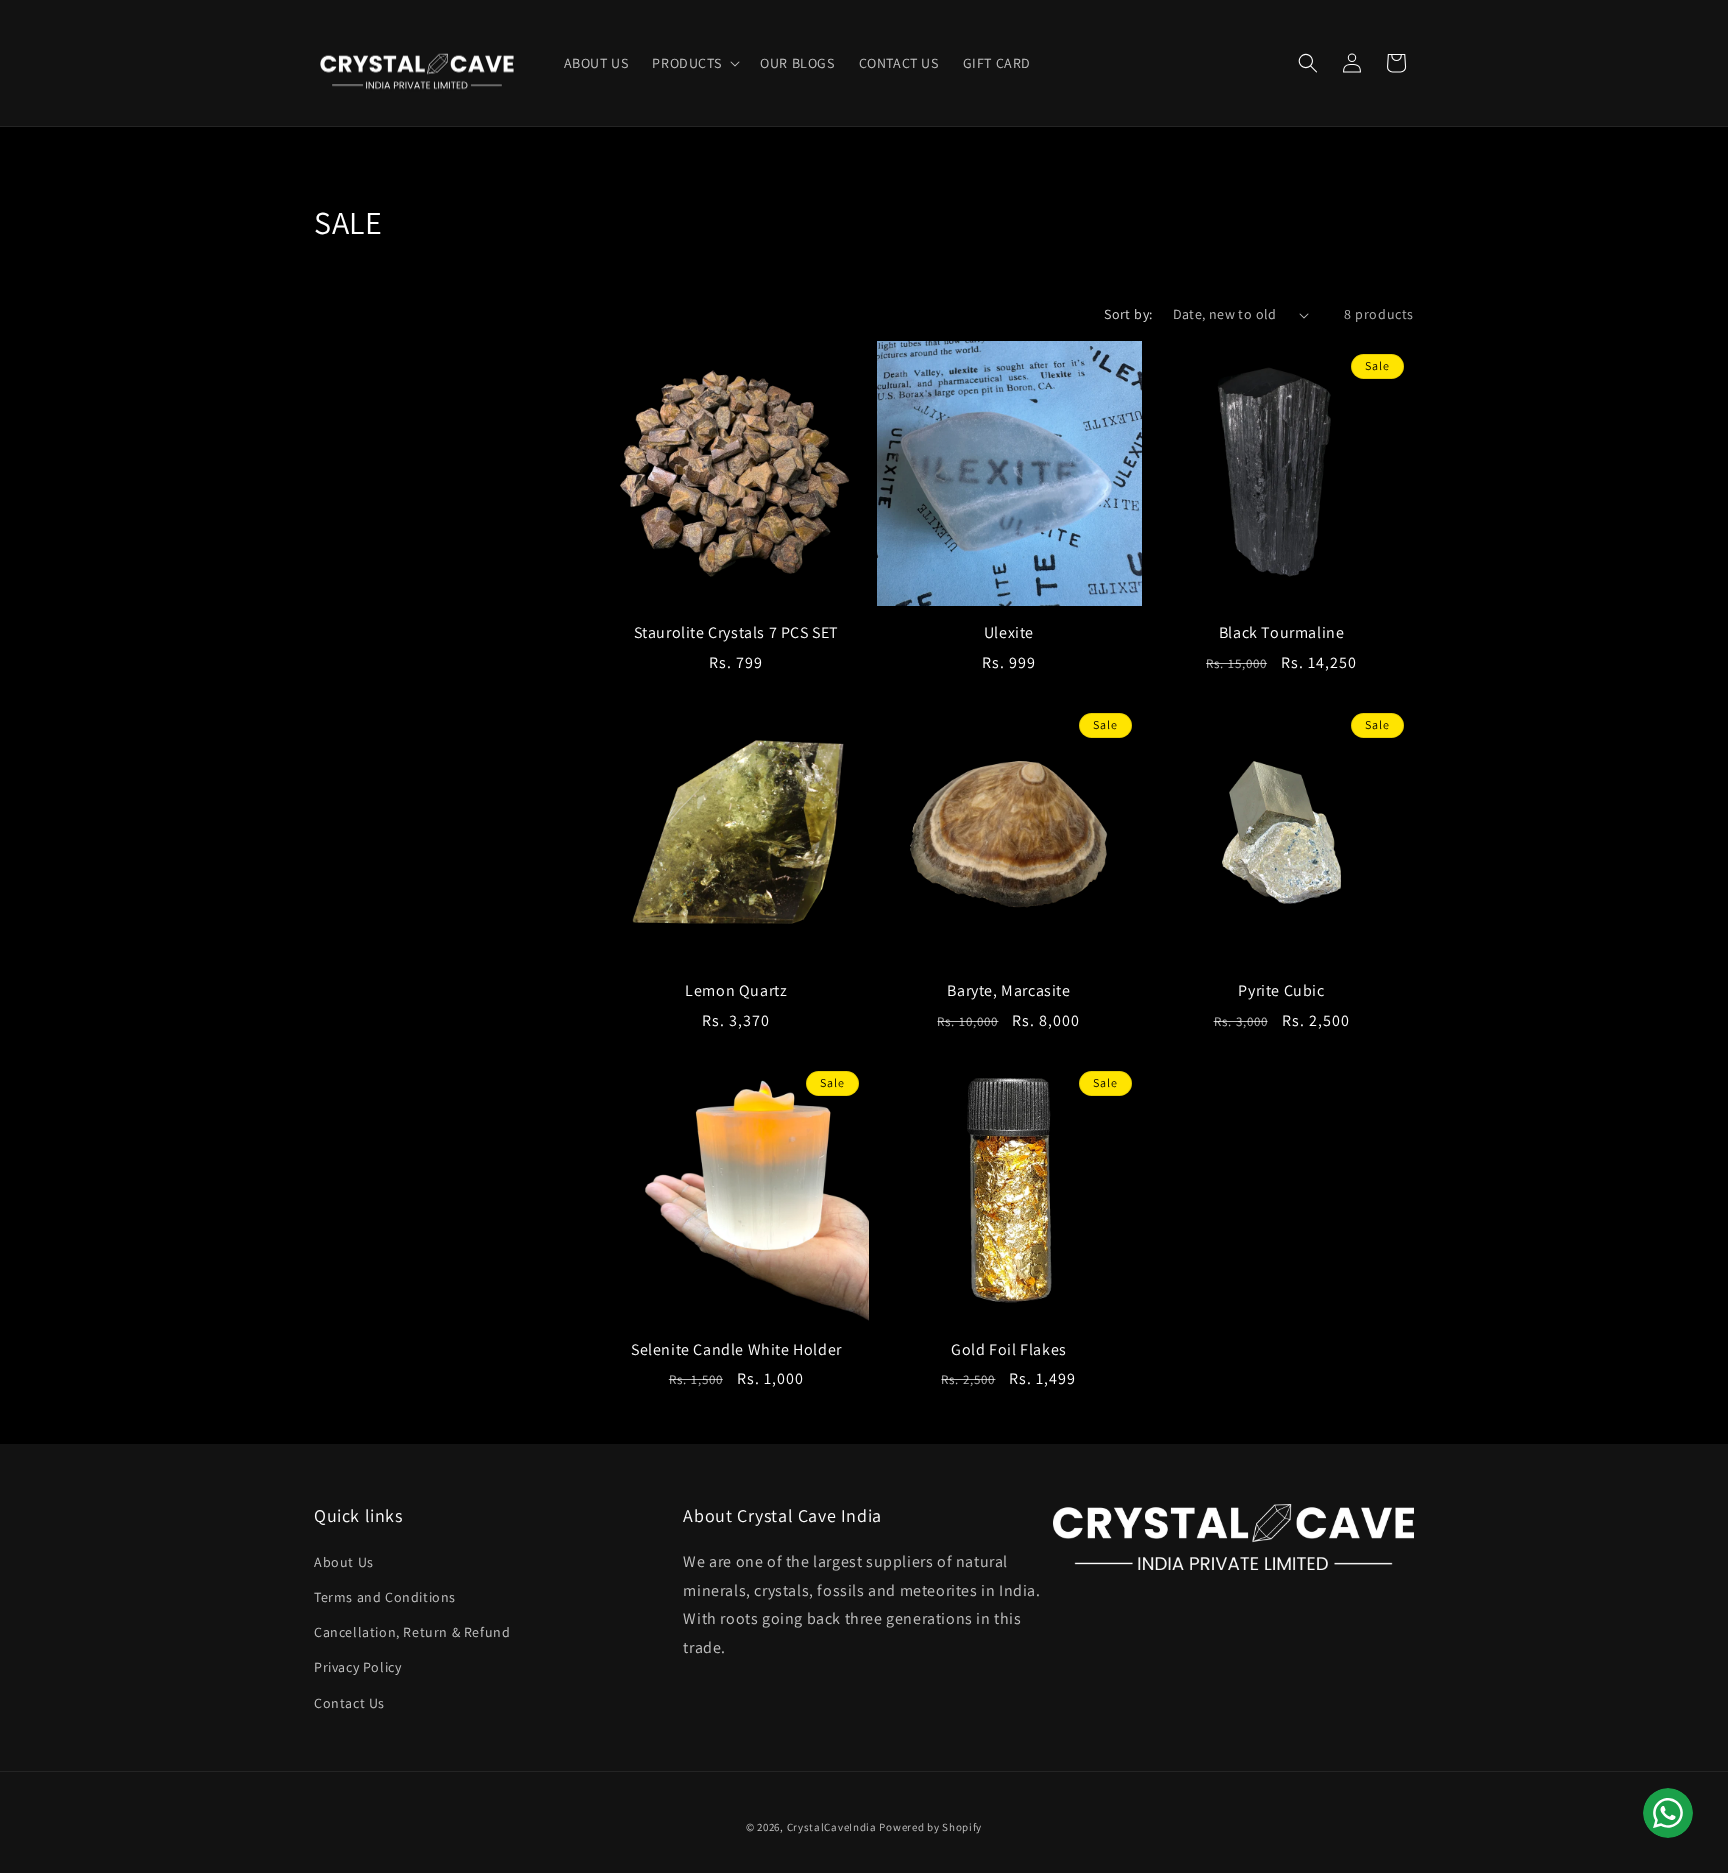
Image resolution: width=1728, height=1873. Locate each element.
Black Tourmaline (1282, 633)
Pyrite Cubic (1281, 991)
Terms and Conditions (385, 1597)
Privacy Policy (357, 1667)
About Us (344, 1562)
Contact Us (349, 1703)
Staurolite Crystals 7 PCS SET (736, 633)
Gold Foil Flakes (1009, 1350)
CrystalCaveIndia (832, 1827)
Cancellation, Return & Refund (412, 1632)
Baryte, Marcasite (1008, 991)
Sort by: (1128, 314)
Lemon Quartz (736, 991)
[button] (694, 63)
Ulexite (1009, 633)
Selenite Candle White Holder (736, 1350)
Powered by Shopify (930, 1827)
